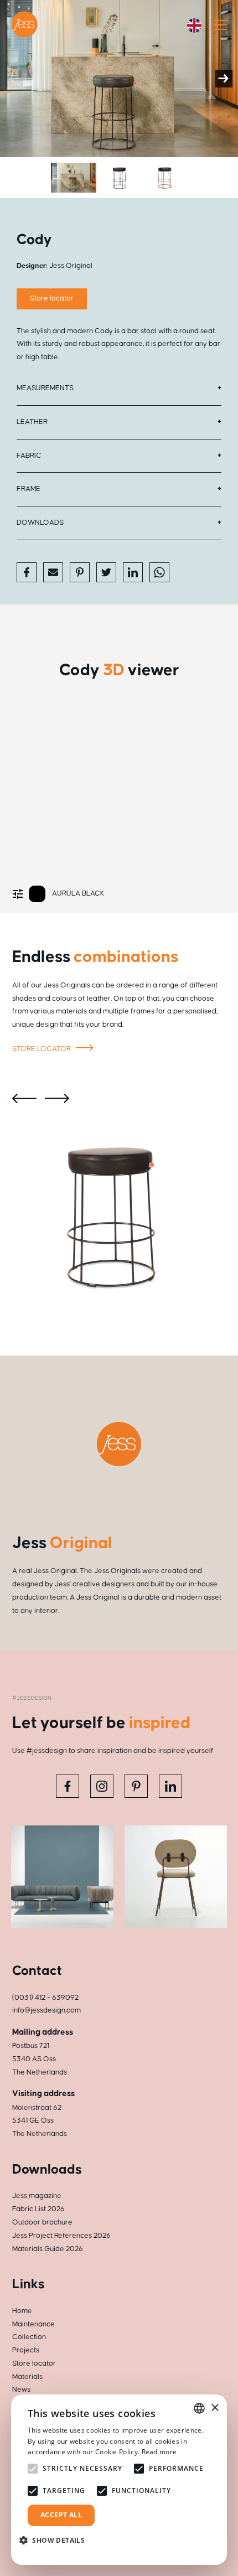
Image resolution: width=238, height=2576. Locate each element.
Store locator (52, 298)
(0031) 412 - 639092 (45, 1998)
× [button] (214, 2408)
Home (22, 2311)
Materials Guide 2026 (48, 2249)
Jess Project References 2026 (61, 2236)
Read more (159, 2452)
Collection (29, 2337)
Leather (32, 422)
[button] (56, 2540)
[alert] (119, 2480)
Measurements (45, 388)
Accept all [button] (61, 2515)
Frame (29, 489)
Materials (27, 2377)
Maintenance (33, 2324)
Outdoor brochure (42, 2222)
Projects (26, 2350)
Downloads (40, 523)
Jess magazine (37, 2196)
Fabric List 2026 (38, 2209)
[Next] (224, 79)
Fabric (29, 456)
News (21, 2389)
